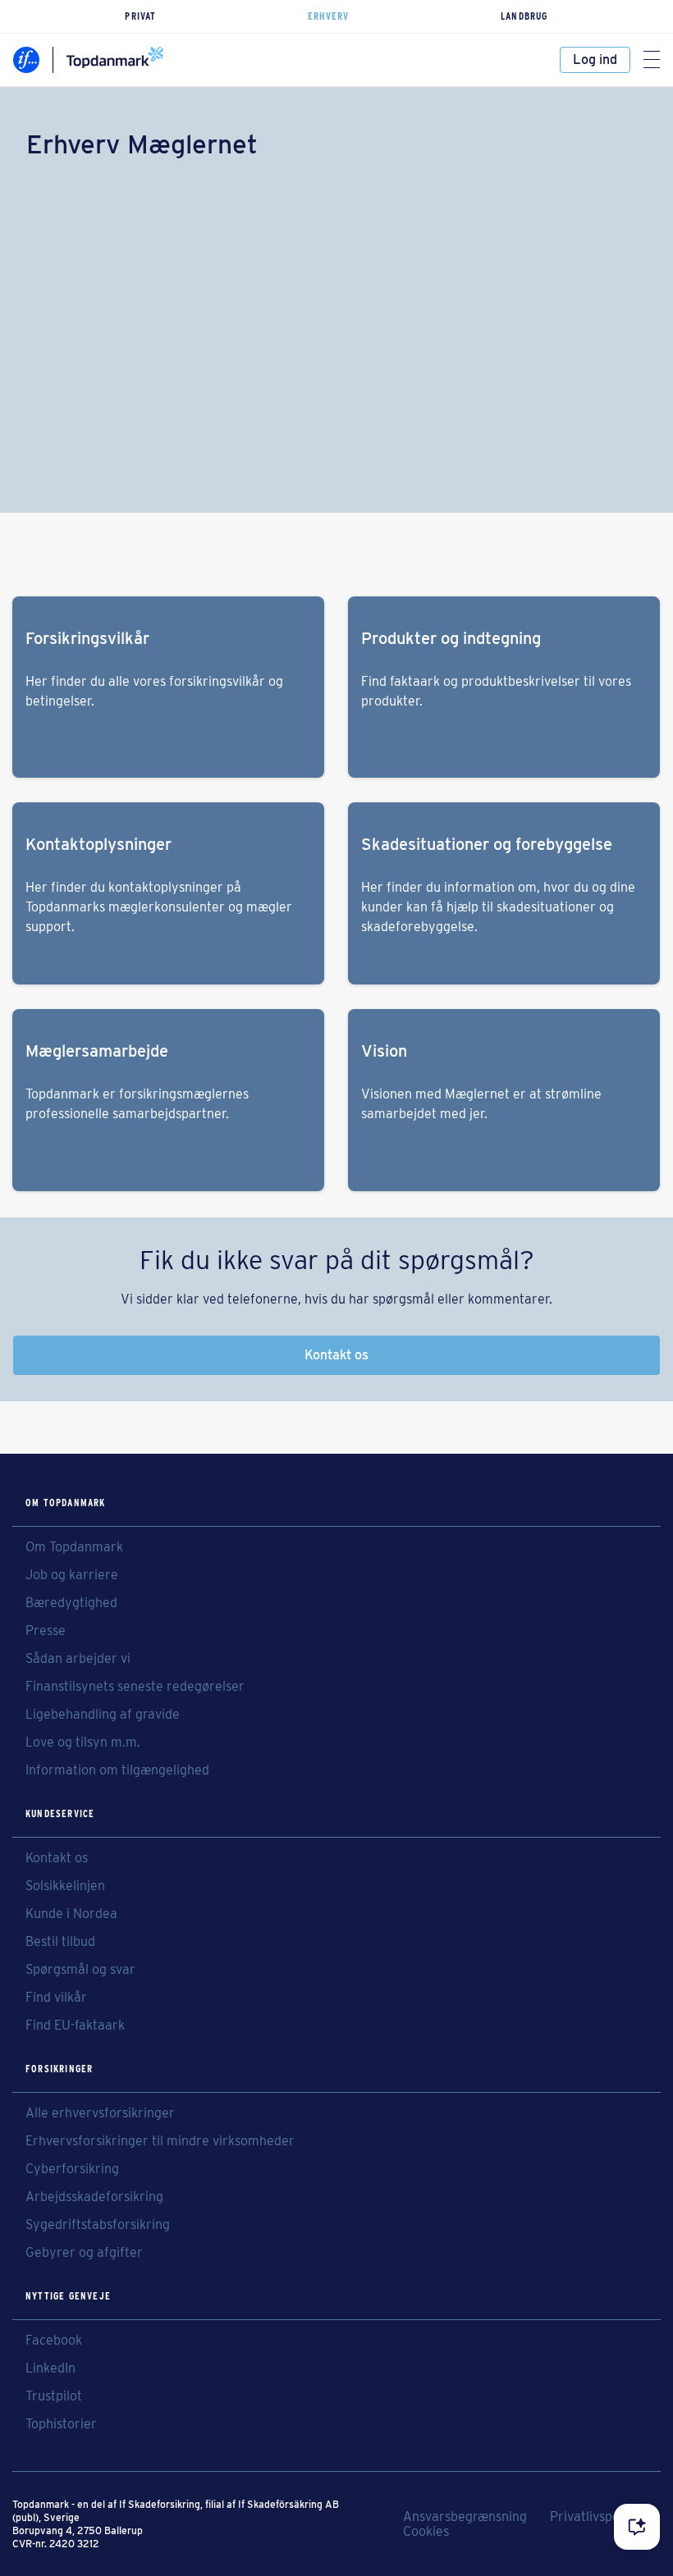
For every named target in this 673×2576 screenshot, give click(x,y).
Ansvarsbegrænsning (465, 2517)
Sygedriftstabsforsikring (98, 2225)
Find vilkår (56, 1998)
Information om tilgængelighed (117, 1770)
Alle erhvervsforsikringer (100, 2113)
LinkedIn (50, 2368)
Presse (46, 1631)
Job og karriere (72, 1575)
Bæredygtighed (71, 1603)
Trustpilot (54, 2396)
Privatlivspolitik (595, 2517)
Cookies (426, 2532)
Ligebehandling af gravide (103, 1715)
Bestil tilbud (60, 1942)
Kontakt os (336, 1355)
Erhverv (328, 16)
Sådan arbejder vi (78, 1659)
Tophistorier (61, 2424)
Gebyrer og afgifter (84, 2253)
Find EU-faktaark (75, 2026)
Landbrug (524, 16)
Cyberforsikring (72, 2169)
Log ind (595, 59)
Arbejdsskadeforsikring (94, 2197)
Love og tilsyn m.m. (83, 1742)
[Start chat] (637, 2527)
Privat (140, 16)
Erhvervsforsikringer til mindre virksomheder (160, 2141)
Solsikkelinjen (65, 1886)
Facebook (54, 2341)
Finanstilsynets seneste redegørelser (135, 1687)
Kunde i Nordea (71, 1914)
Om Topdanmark (74, 1547)
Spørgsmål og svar (80, 1970)
